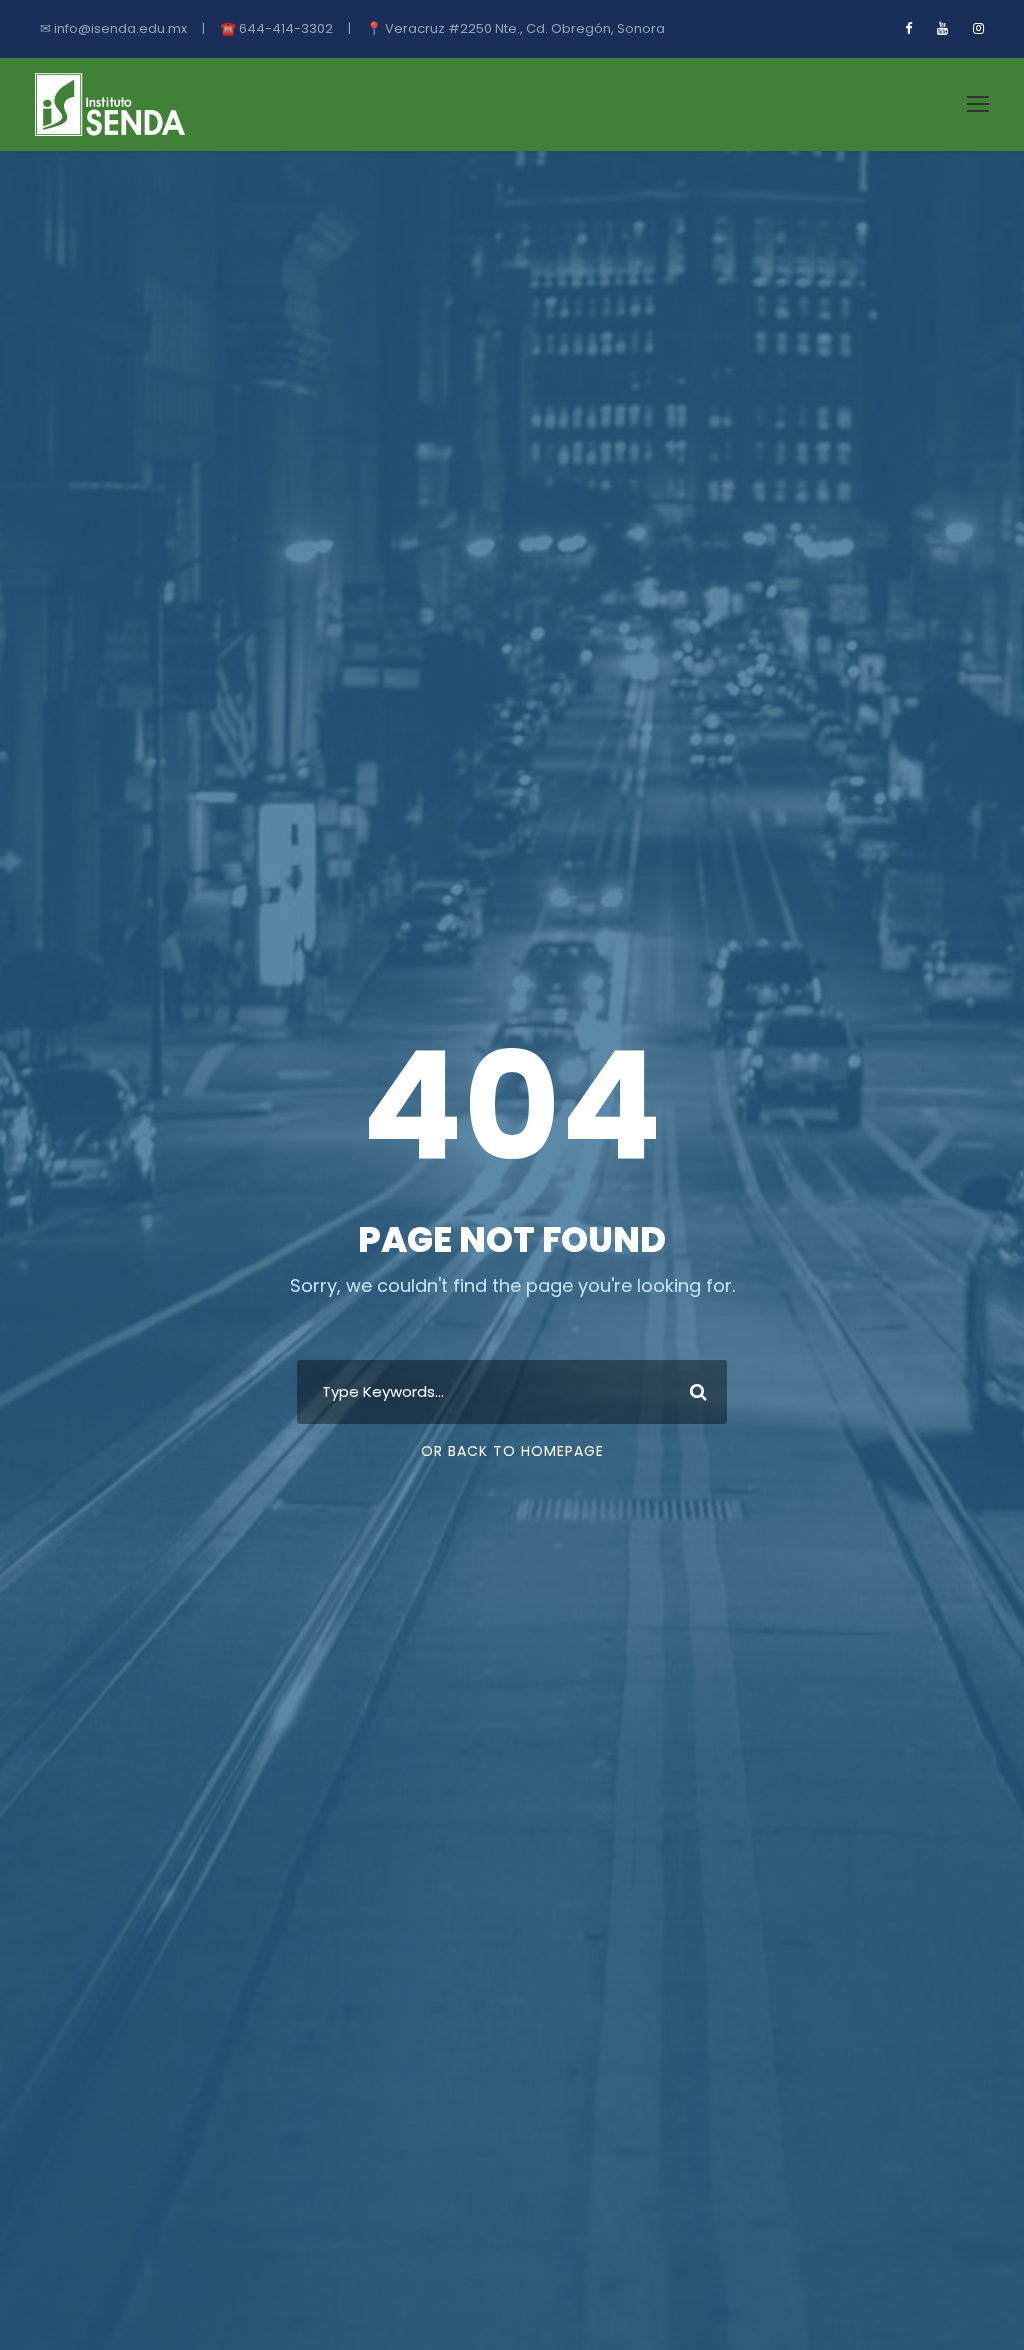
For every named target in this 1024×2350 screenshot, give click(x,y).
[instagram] (978, 28)
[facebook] (908, 28)
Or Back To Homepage (512, 1451)
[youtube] (942, 28)
